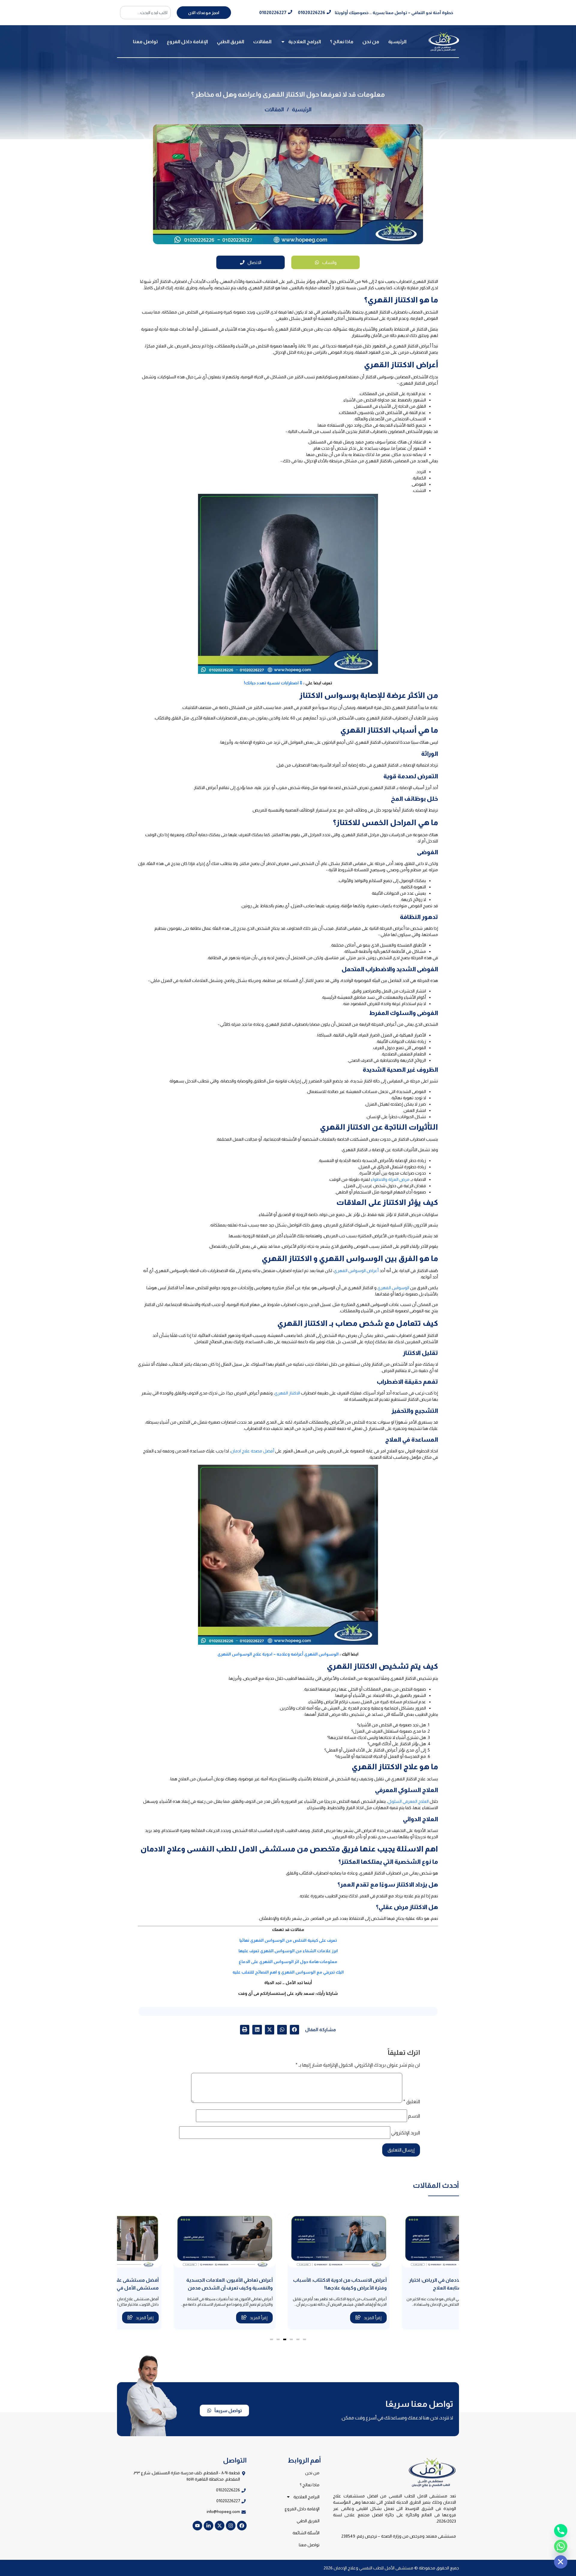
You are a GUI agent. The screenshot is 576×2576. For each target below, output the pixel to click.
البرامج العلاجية (305, 42)
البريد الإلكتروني (406, 2133)
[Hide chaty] (561, 2562)
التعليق (412, 2102)
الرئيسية (397, 42)
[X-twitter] (220, 2526)
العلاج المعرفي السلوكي (408, 1801)
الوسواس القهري (393, 1288)
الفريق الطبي (231, 42)
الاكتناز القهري (287, 1393)
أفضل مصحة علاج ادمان (252, 1451)
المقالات (262, 42)
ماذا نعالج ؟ (342, 42)
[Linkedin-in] (208, 2526)
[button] (295, 2030)
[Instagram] (231, 2526)
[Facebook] (242, 2526)
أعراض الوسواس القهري (356, 1271)
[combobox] (145, 13)
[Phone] (561, 2531)
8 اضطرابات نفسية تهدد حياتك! (273, 683)
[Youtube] (197, 2526)
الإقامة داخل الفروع (187, 42)
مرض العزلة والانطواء (390, 1179)
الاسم (414, 2116)
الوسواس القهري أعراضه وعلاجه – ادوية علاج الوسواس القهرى (278, 1654)
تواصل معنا (145, 42)
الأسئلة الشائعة (306, 2533)
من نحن (371, 42)
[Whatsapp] (561, 2546)
